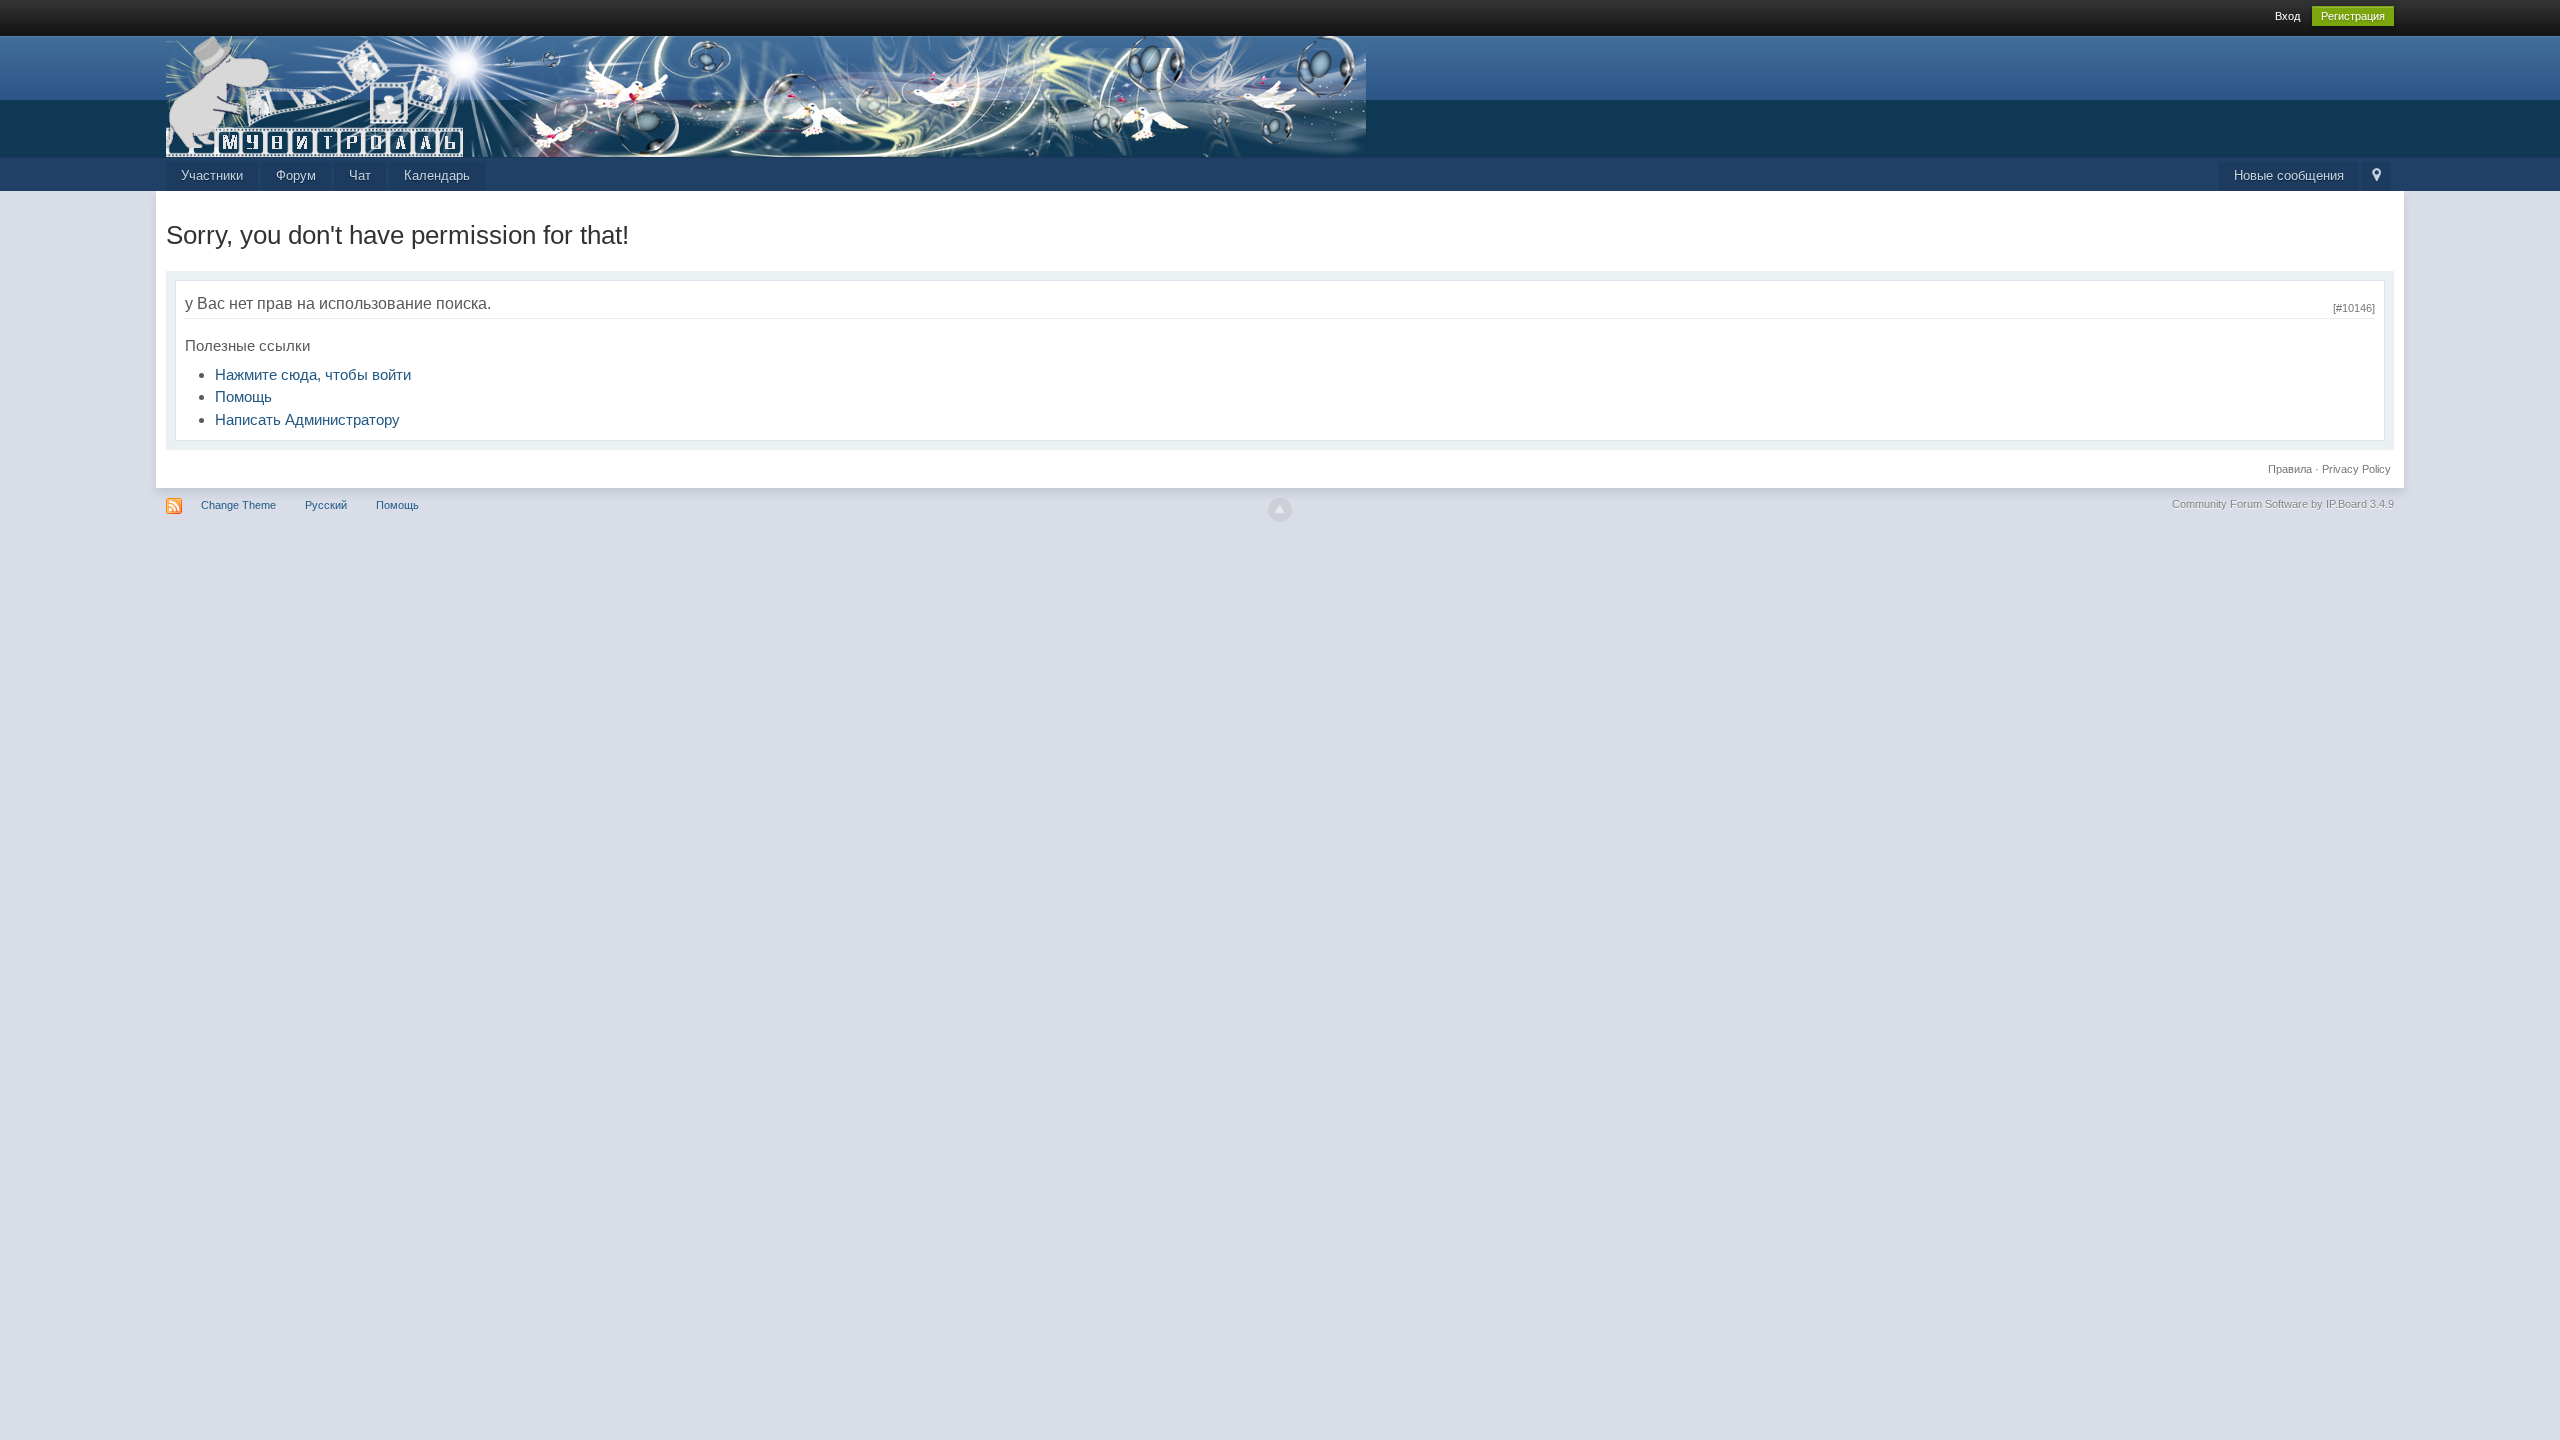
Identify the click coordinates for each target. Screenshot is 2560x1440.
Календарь (437, 175)
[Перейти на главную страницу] (766, 94)
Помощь (243, 396)
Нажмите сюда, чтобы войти (313, 374)
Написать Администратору (307, 419)
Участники (212, 175)
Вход (2287, 16)
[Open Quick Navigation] (2376, 176)
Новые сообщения (2289, 175)
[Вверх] (1280, 510)
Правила (2290, 469)
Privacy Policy (2356, 469)
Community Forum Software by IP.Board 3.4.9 (2283, 504)
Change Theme (238, 505)
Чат (360, 175)
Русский (326, 505)
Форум (296, 175)
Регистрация (2353, 16)
